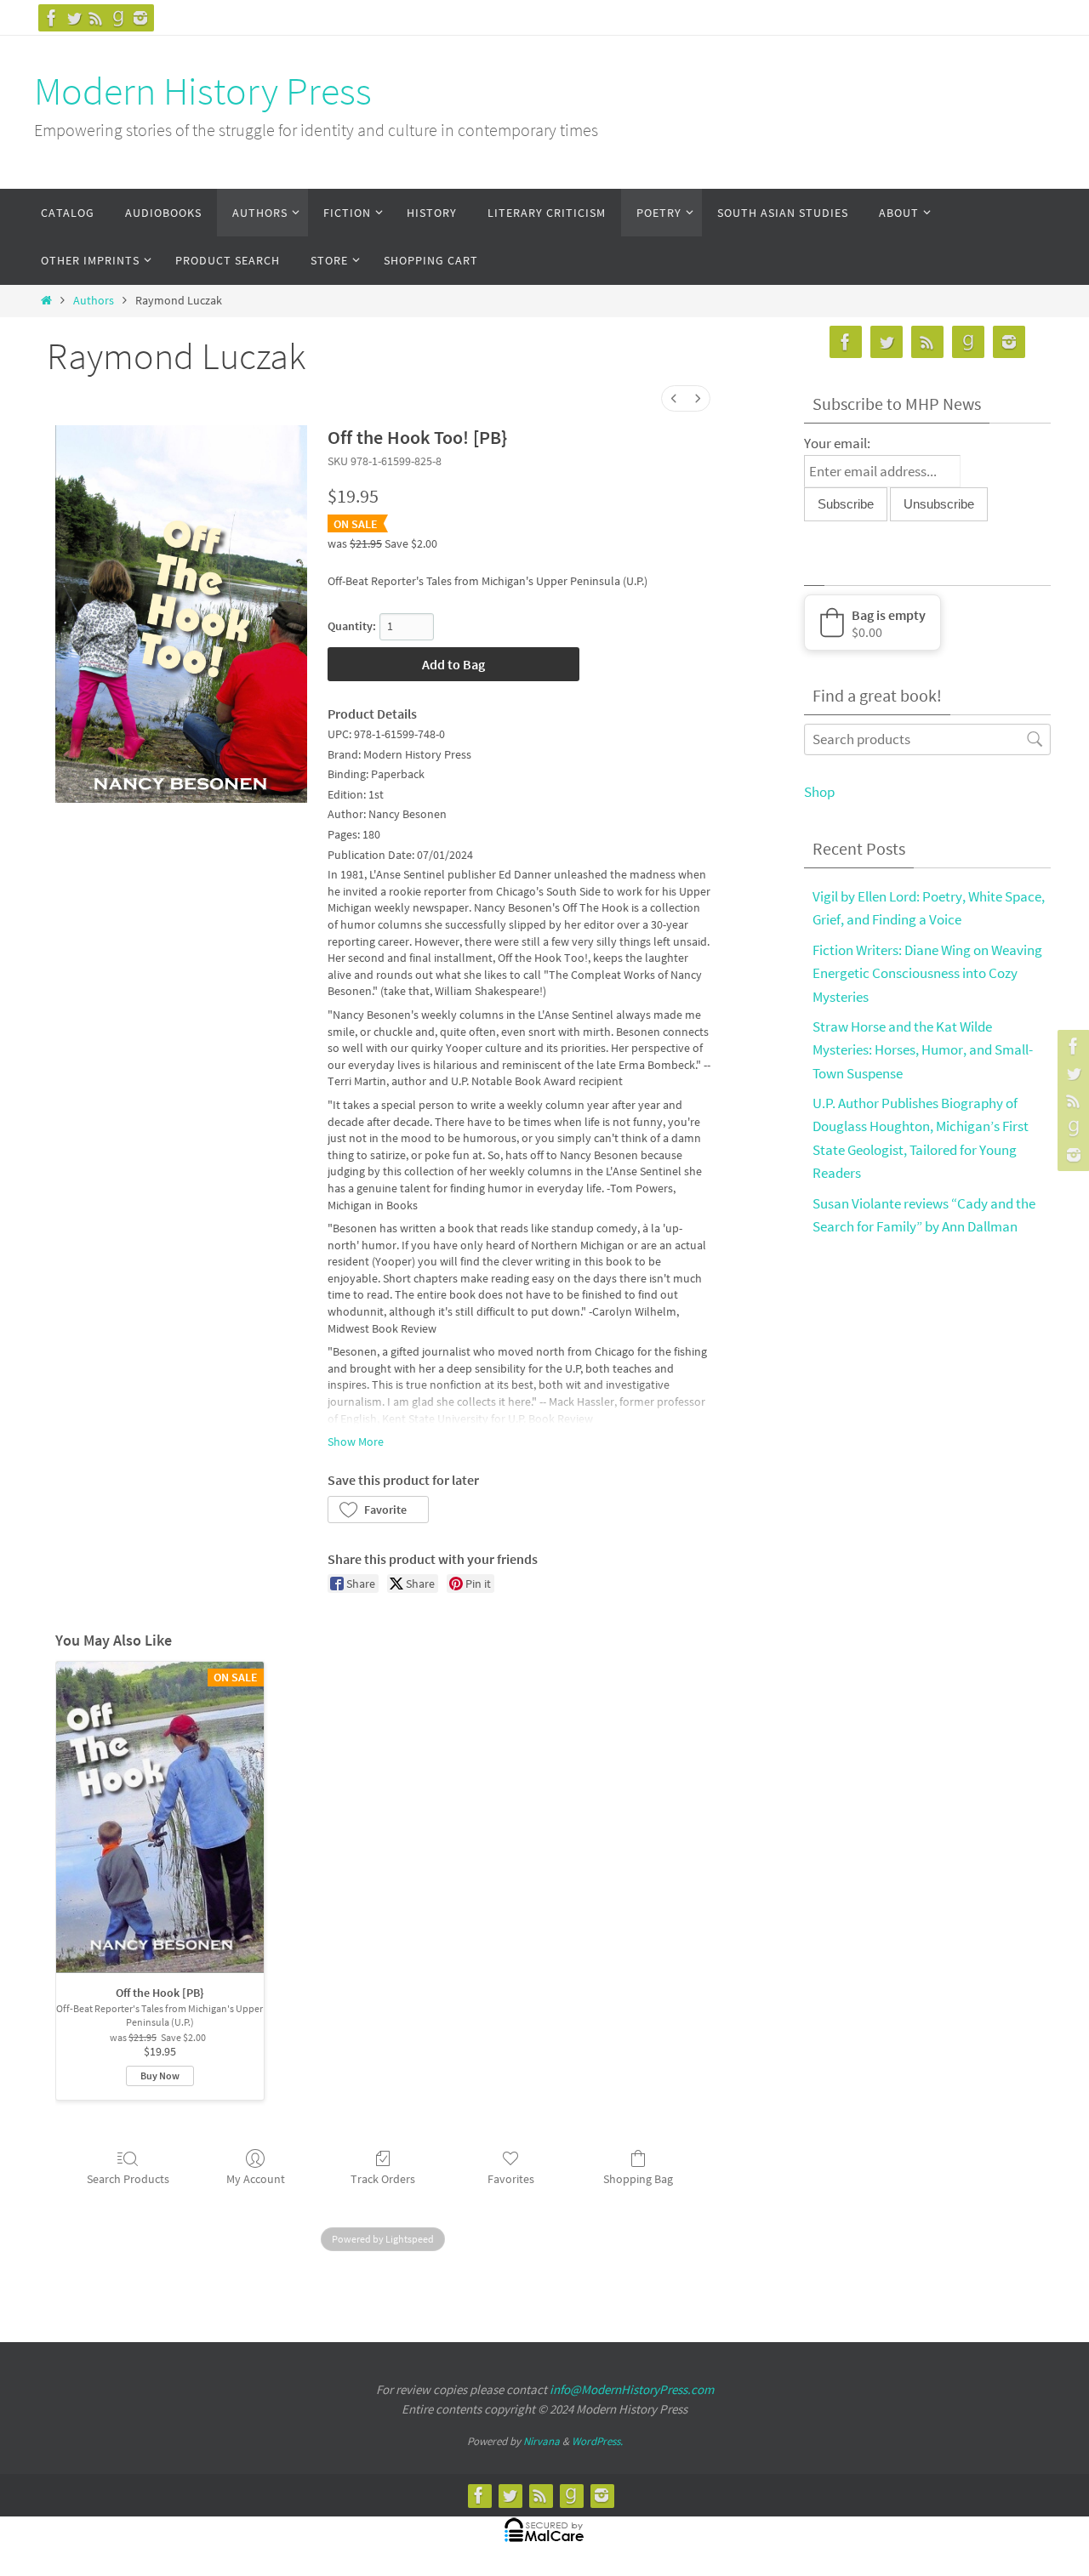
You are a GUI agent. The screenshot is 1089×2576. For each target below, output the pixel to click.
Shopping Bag (638, 2179)
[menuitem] (674, 398)
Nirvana (542, 2441)
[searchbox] (927, 739)
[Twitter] (74, 18)
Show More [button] (356, 1442)
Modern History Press (203, 91)
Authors (94, 301)
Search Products (128, 2179)
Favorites (511, 2179)
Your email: (837, 443)
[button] (378, 1510)
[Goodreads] (118, 18)
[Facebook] (52, 18)
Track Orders (383, 2179)
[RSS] (96, 18)
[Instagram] (140, 18)
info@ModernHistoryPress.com (632, 2389)
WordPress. (597, 2441)
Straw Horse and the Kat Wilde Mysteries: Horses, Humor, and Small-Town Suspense (923, 1049)
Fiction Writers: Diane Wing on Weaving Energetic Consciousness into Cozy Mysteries (927, 973)
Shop (819, 792)
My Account (256, 2179)
